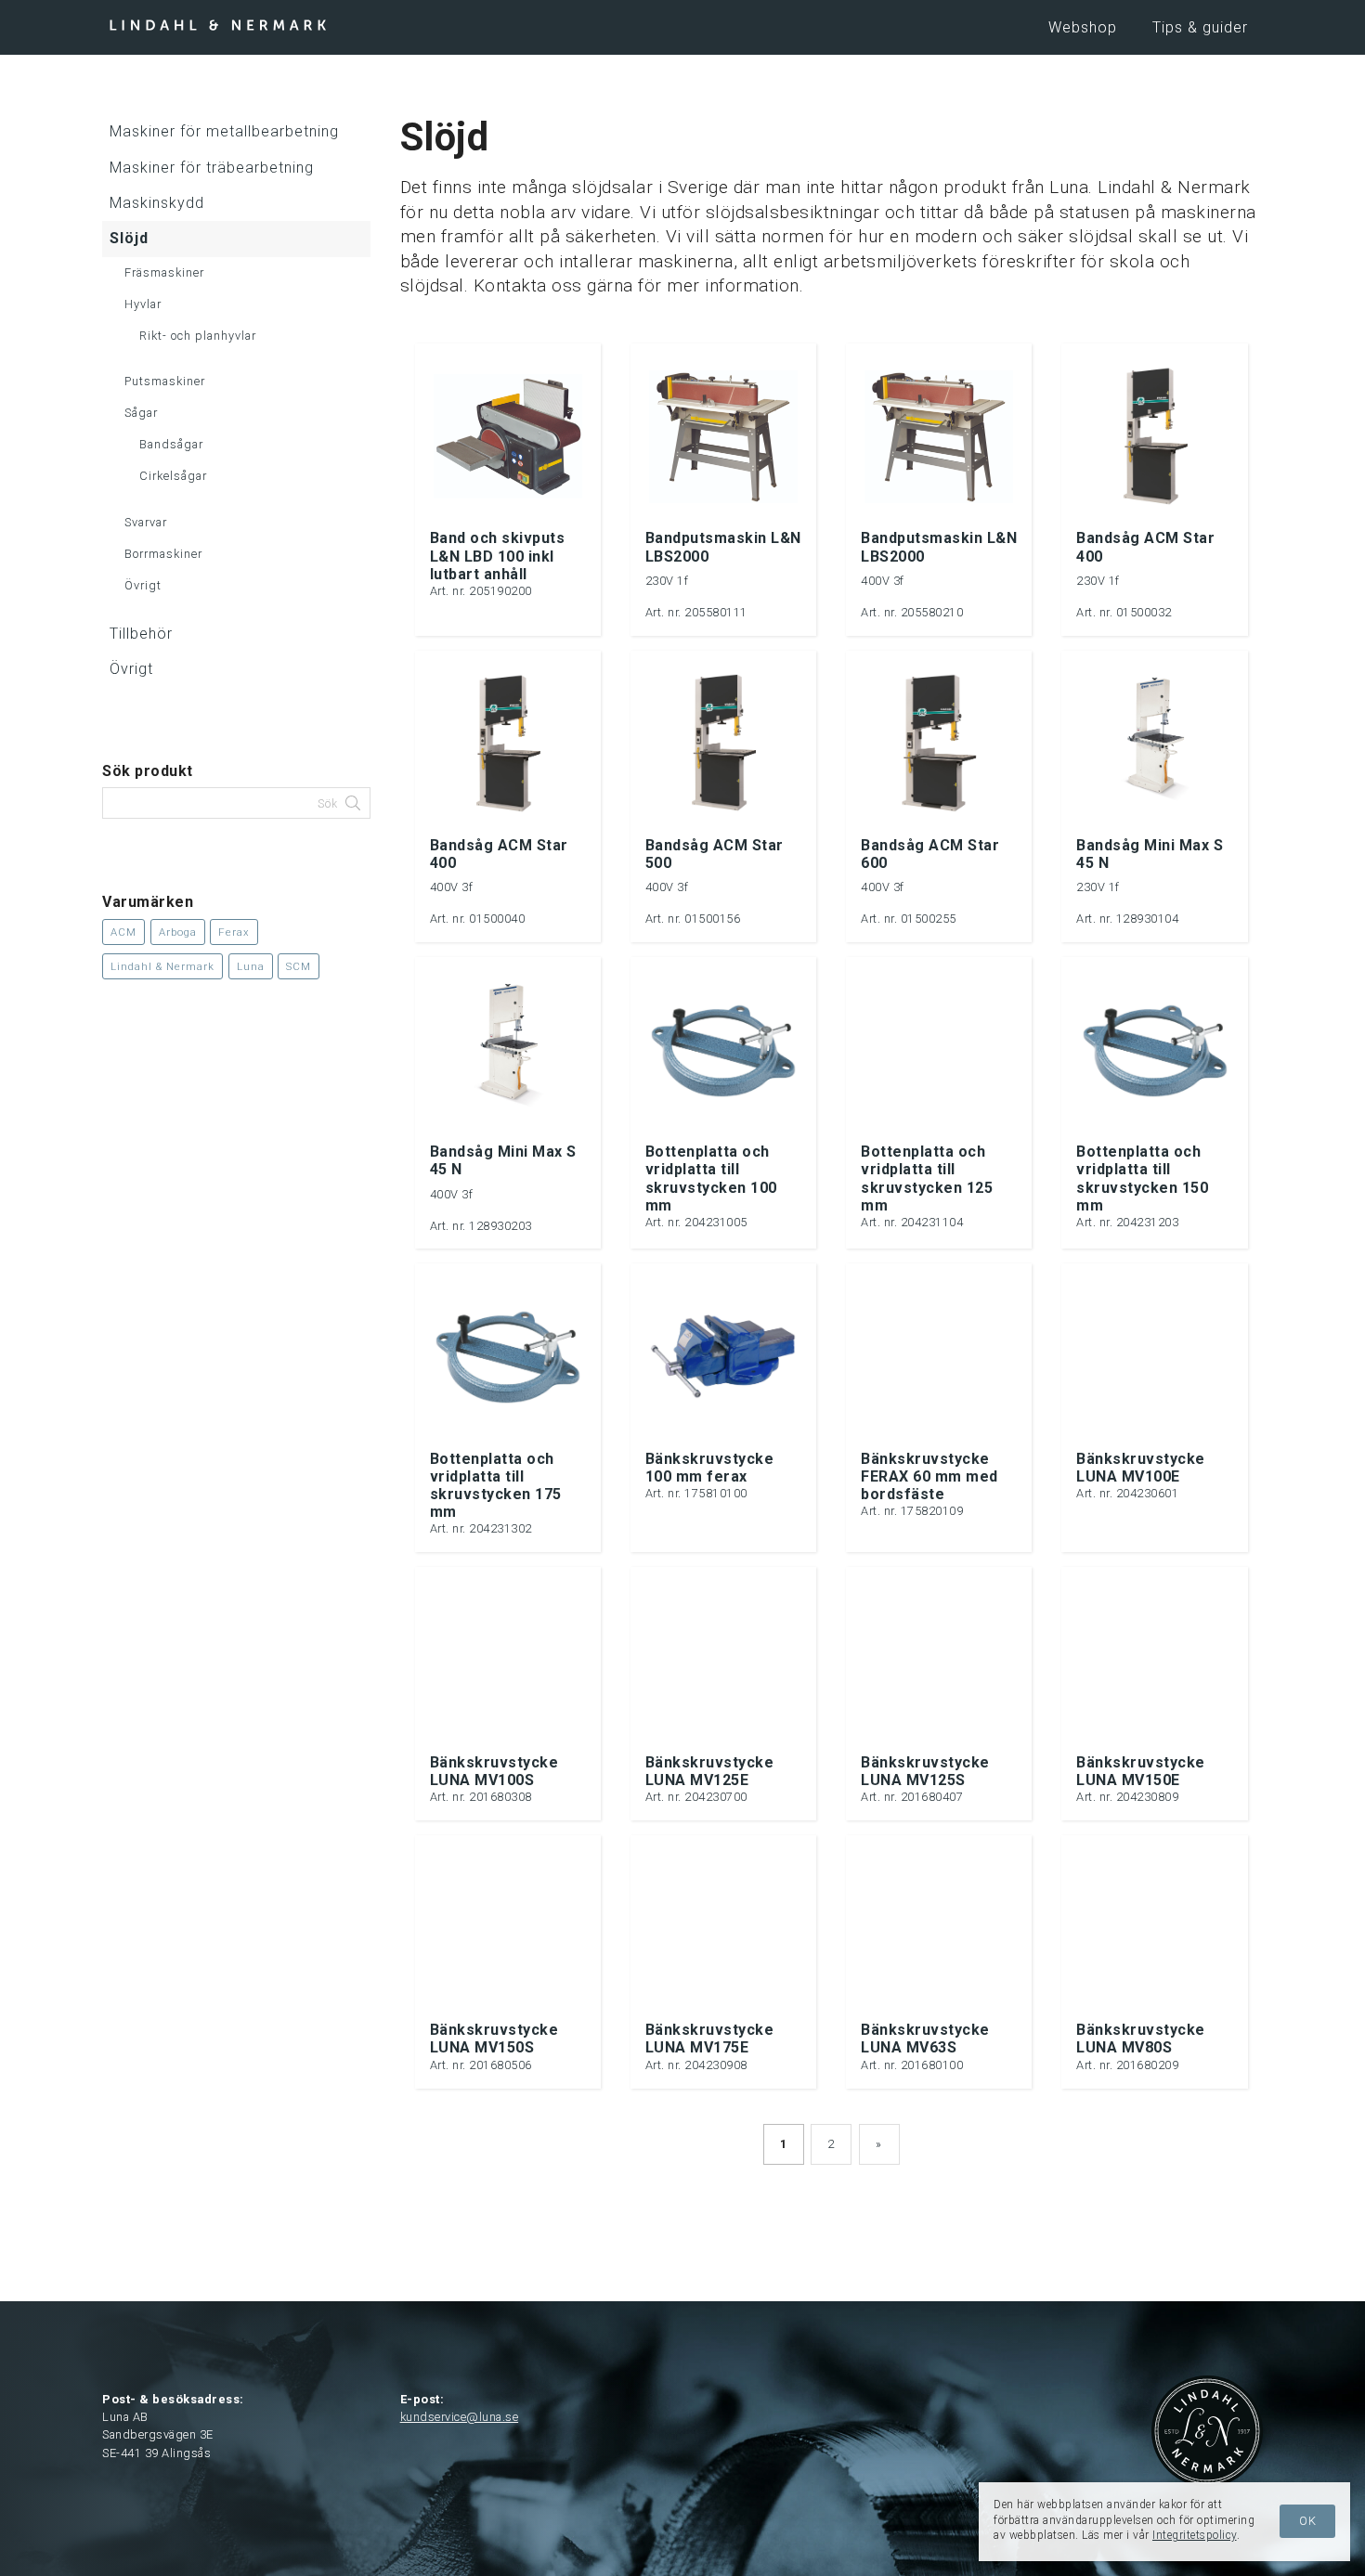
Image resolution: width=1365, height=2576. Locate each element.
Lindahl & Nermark (162, 966)
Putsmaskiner (165, 381)
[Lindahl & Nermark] (218, 24)
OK (1308, 2521)
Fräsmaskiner (164, 272)
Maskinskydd (157, 203)
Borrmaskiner (163, 554)
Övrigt (143, 585)
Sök (330, 804)
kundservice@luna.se (460, 2417)
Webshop (1083, 27)
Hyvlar (143, 304)
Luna (251, 966)
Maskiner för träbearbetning (212, 168)
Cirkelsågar (173, 476)
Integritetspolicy (1195, 2535)
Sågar (141, 413)
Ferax (234, 932)
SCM (299, 966)
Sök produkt (148, 771)
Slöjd (129, 238)
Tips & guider (1200, 27)
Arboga (178, 932)
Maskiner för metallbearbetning (224, 131)
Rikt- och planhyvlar (198, 336)
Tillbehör (141, 634)
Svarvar (146, 522)
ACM (123, 932)
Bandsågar (171, 444)
